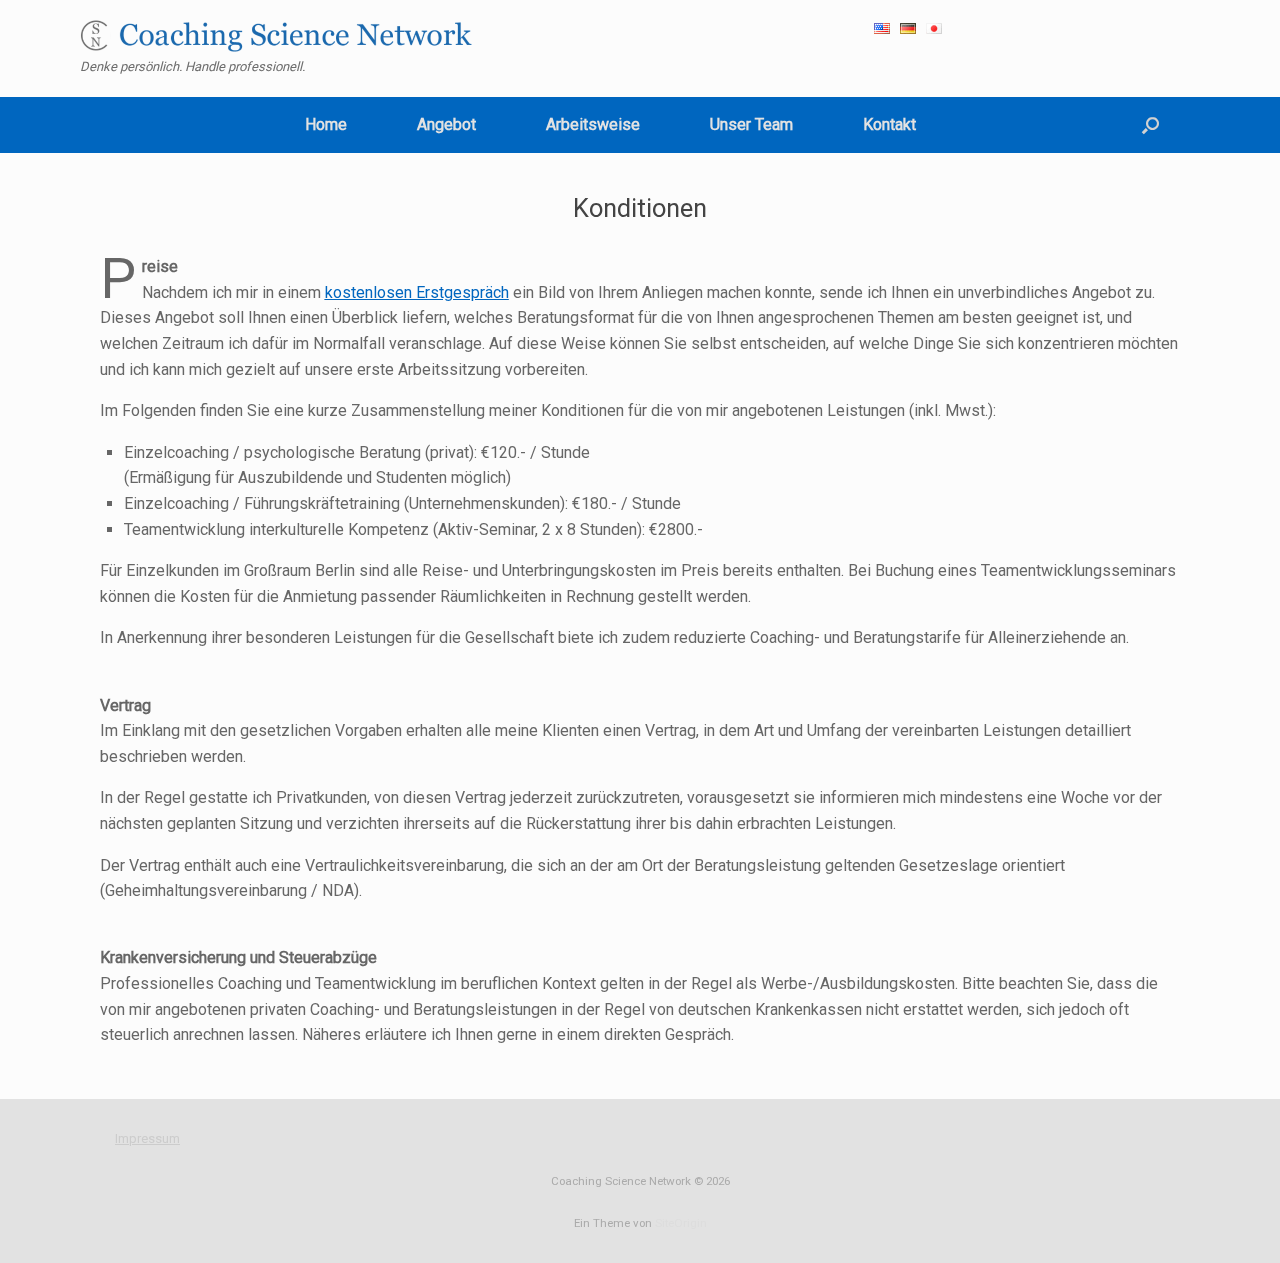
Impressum (147, 1138)
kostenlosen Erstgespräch (417, 292)
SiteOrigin (681, 1223)
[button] (1150, 125)
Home (326, 124)
